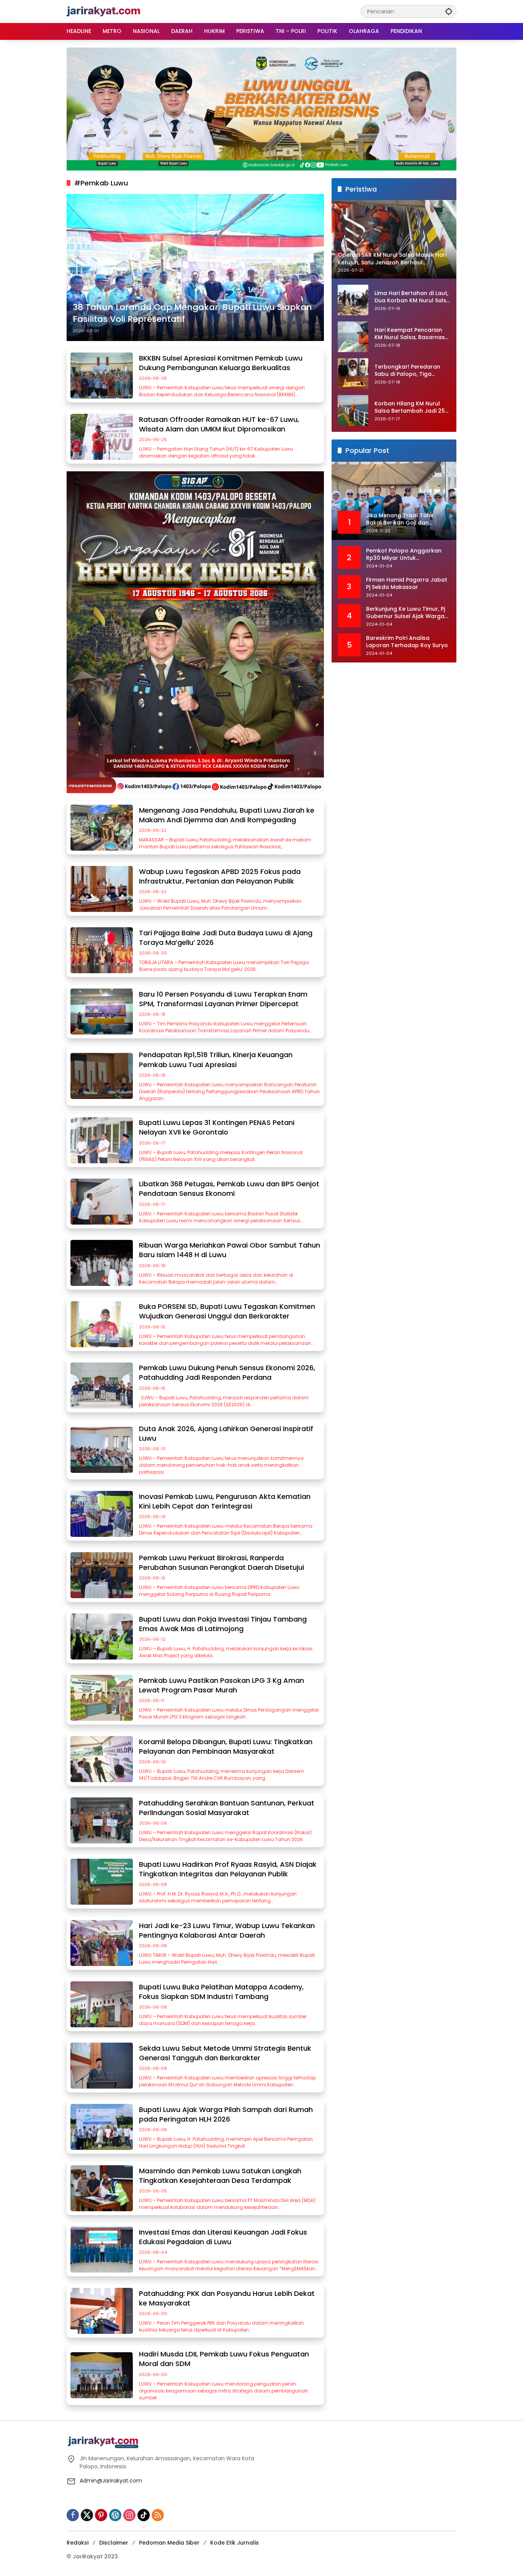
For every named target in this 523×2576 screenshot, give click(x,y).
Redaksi (78, 2543)
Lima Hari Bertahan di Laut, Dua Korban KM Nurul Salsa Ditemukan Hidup (412, 297)
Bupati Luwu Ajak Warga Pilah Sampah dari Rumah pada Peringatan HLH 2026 (226, 2114)
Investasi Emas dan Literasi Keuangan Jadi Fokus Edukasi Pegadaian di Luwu (223, 2237)
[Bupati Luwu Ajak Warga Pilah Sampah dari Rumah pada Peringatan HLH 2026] (102, 2127)
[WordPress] (115, 2515)
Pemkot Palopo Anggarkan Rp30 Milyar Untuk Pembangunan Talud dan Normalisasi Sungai (404, 555)
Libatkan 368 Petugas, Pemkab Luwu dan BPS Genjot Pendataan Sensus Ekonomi (229, 1189)
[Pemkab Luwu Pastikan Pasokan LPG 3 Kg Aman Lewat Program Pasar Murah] (102, 1698)
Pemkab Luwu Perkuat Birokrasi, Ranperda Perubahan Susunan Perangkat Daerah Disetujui (221, 1563)
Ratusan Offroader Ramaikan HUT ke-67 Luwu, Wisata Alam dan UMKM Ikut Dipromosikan (219, 424)
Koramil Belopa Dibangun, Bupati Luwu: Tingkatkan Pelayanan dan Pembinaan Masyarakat (226, 1746)
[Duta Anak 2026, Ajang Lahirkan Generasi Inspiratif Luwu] (102, 1450)
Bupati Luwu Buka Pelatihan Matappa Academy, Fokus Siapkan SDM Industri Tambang (221, 1992)
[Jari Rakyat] (104, 11)
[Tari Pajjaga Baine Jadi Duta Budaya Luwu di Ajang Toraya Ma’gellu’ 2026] (102, 950)
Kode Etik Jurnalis (235, 2543)
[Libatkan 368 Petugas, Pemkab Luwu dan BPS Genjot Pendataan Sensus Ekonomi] (102, 1202)
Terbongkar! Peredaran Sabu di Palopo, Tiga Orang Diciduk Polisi (407, 371)
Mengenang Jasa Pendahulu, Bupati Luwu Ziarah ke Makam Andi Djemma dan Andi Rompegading (227, 815)
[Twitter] (87, 2515)
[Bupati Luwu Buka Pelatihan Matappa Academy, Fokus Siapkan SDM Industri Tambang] (102, 2004)
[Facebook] (73, 2515)
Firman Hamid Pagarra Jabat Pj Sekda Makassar (407, 584)
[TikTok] (144, 2515)
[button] (449, 11)
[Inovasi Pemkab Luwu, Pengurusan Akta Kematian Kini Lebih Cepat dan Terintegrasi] (102, 1514)
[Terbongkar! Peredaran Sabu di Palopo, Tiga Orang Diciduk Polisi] (353, 374)
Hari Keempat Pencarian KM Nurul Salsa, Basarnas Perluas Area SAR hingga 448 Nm (410, 334)
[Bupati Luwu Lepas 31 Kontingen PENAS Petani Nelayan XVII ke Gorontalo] (102, 1140)
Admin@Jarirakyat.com (111, 2481)
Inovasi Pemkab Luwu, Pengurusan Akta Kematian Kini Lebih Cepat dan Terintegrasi (225, 1501)
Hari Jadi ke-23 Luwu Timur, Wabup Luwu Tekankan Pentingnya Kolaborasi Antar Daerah (227, 1930)
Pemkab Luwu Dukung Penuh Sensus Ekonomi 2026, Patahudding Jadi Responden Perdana (227, 1372)
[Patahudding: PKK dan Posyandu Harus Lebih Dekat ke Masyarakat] (102, 2311)
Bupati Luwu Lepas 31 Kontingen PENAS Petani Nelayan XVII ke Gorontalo (217, 1127)
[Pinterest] (101, 2515)
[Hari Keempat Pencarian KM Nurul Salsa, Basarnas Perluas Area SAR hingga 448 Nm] (353, 337)
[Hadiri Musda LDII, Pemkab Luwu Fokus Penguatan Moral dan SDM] (102, 2375)
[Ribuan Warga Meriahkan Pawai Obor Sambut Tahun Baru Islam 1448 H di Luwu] (102, 1263)
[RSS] (158, 2515)
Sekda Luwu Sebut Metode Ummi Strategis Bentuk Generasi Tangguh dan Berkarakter (225, 2053)
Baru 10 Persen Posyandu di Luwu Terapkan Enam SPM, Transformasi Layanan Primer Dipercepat (223, 999)
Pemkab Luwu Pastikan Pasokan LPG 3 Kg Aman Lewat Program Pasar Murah (221, 1685)
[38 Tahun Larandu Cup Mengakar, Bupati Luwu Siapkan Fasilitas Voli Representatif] (195, 267)
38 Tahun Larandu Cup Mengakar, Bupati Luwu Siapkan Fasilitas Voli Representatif (192, 313)
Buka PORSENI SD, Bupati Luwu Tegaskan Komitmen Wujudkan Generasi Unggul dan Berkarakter (227, 1311)
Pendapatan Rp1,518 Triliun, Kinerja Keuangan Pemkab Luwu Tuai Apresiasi (216, 1059)
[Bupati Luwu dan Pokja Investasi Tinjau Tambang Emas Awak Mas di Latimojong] (102, 1636)
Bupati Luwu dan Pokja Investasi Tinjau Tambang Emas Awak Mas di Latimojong (223, 1624)
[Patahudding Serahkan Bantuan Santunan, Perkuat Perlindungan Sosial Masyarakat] (102, 1820)
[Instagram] (129, 2515)
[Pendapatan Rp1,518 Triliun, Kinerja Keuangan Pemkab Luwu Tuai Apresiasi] (102, 1076)
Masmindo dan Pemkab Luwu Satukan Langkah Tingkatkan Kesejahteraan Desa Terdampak (220, 2176)
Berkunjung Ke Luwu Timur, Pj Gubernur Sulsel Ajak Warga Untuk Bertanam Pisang (405, 613)
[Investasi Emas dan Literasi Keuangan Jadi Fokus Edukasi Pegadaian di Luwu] (102, 2250)
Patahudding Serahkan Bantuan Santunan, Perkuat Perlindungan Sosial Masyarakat (227, 1808)
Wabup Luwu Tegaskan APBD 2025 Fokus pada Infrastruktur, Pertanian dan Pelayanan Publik (220, 876)
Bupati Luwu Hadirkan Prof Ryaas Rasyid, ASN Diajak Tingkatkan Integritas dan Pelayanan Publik (228, 1869)
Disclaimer (114, 2543)
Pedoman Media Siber (169, 2543)
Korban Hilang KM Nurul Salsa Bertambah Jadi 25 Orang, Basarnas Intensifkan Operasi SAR (410, 407)
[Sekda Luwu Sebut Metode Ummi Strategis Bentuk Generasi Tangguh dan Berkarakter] (102, 2066)
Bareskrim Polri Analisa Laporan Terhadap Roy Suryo (407, 642)
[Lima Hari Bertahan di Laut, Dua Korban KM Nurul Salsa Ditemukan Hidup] (353, 300)
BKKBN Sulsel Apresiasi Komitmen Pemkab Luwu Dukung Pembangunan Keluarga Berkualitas (221, 363)
